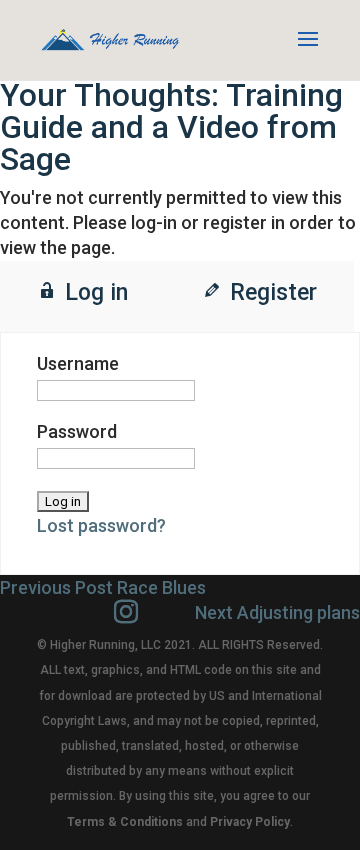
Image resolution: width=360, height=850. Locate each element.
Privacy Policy (250, 822)
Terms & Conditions (125, 822)
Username (78, 363)
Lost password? (101, 525)
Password (77, 431)
